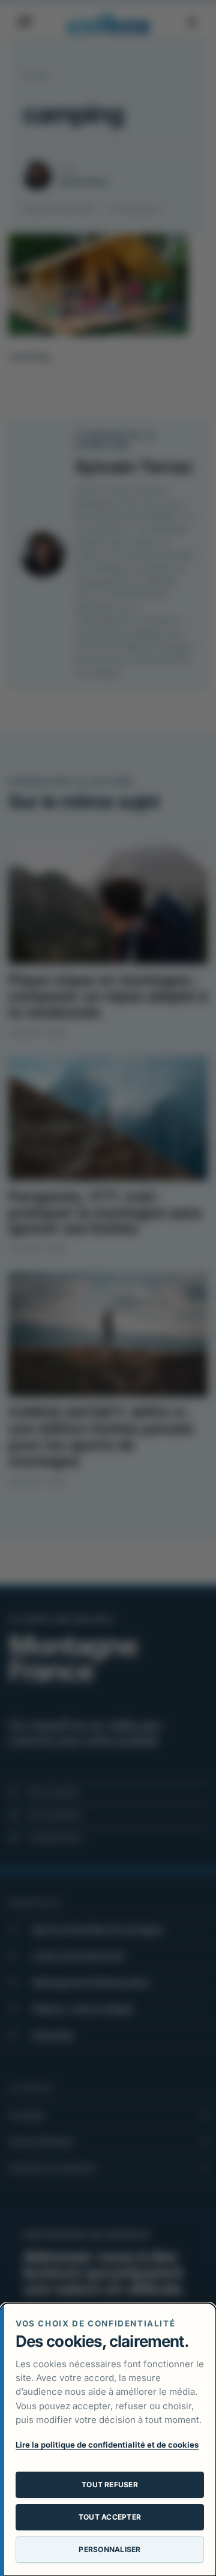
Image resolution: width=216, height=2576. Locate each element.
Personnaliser (109, 2549)
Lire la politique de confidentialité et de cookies (107, 2445)
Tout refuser (110, 2485)
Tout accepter (110, 2517)
